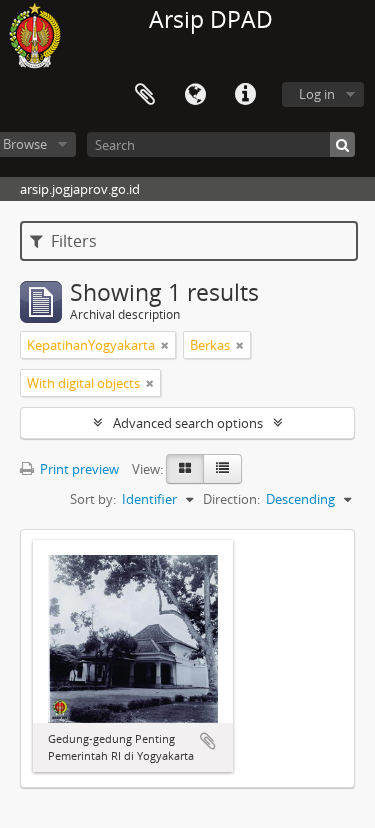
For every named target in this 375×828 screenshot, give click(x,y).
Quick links (245, 95)
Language (195, 95)
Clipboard (145, 95)
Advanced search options (188, 423)
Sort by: (93, 499)
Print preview (78, 469)
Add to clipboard (208, 741)
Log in (317, 94)
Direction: (231, 499)
